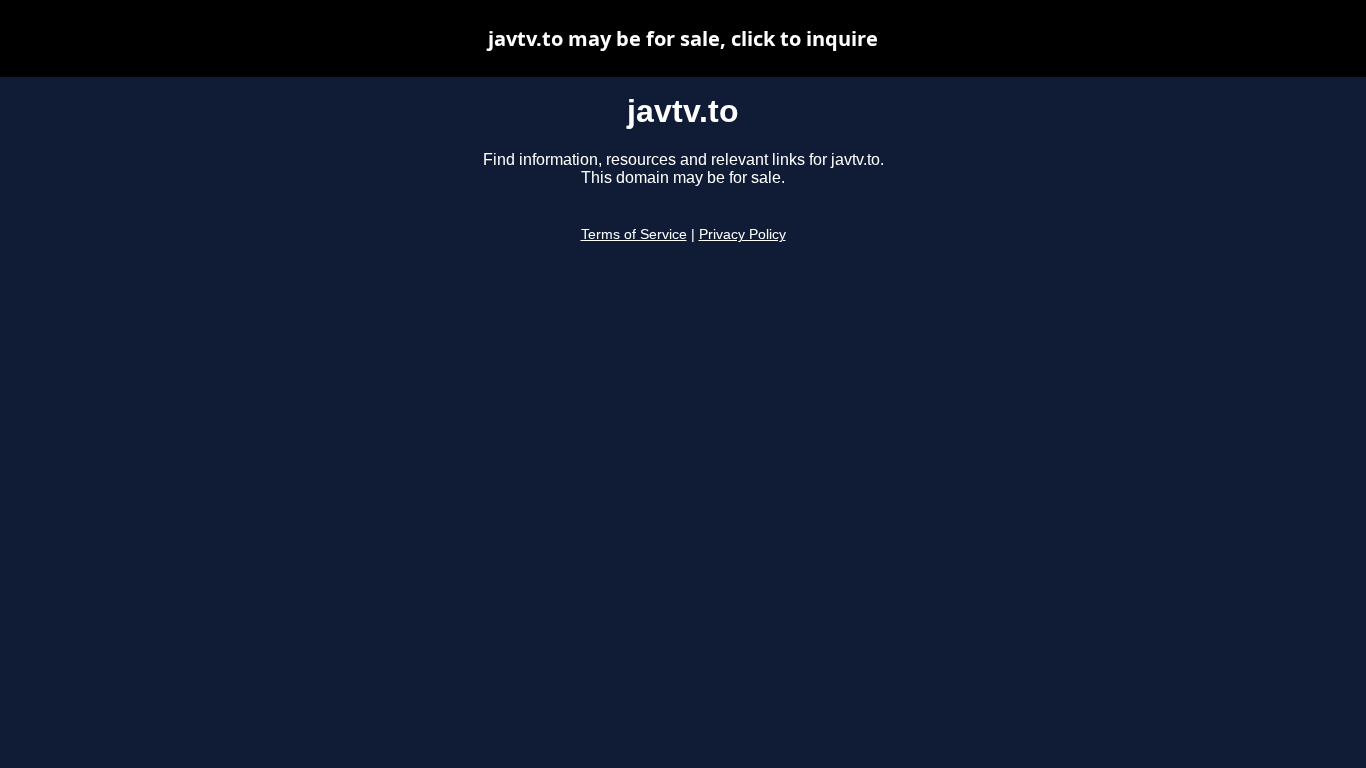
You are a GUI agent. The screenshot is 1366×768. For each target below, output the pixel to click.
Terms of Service (634, 234)
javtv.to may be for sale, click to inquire (683, 38)
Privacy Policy (742, 234)
